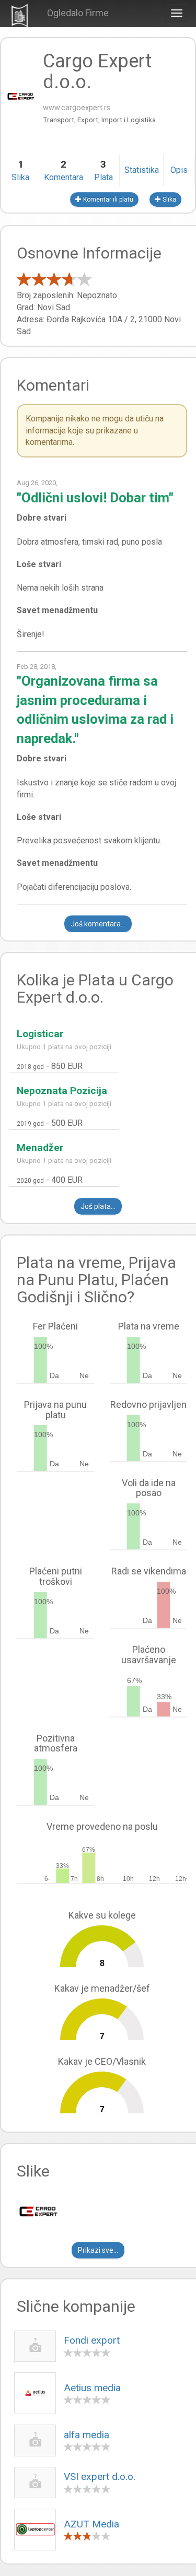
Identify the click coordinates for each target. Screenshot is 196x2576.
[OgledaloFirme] (20, 14)
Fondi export (92, 2340)
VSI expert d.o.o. (100, 2477)
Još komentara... (98, 924)
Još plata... (98, 1206)
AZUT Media (91, 2524)
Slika (169, 199)
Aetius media (92, 2388)
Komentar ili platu (107, 199)
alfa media (87, 2435)
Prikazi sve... (98, 2250)
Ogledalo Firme (78, 13)
